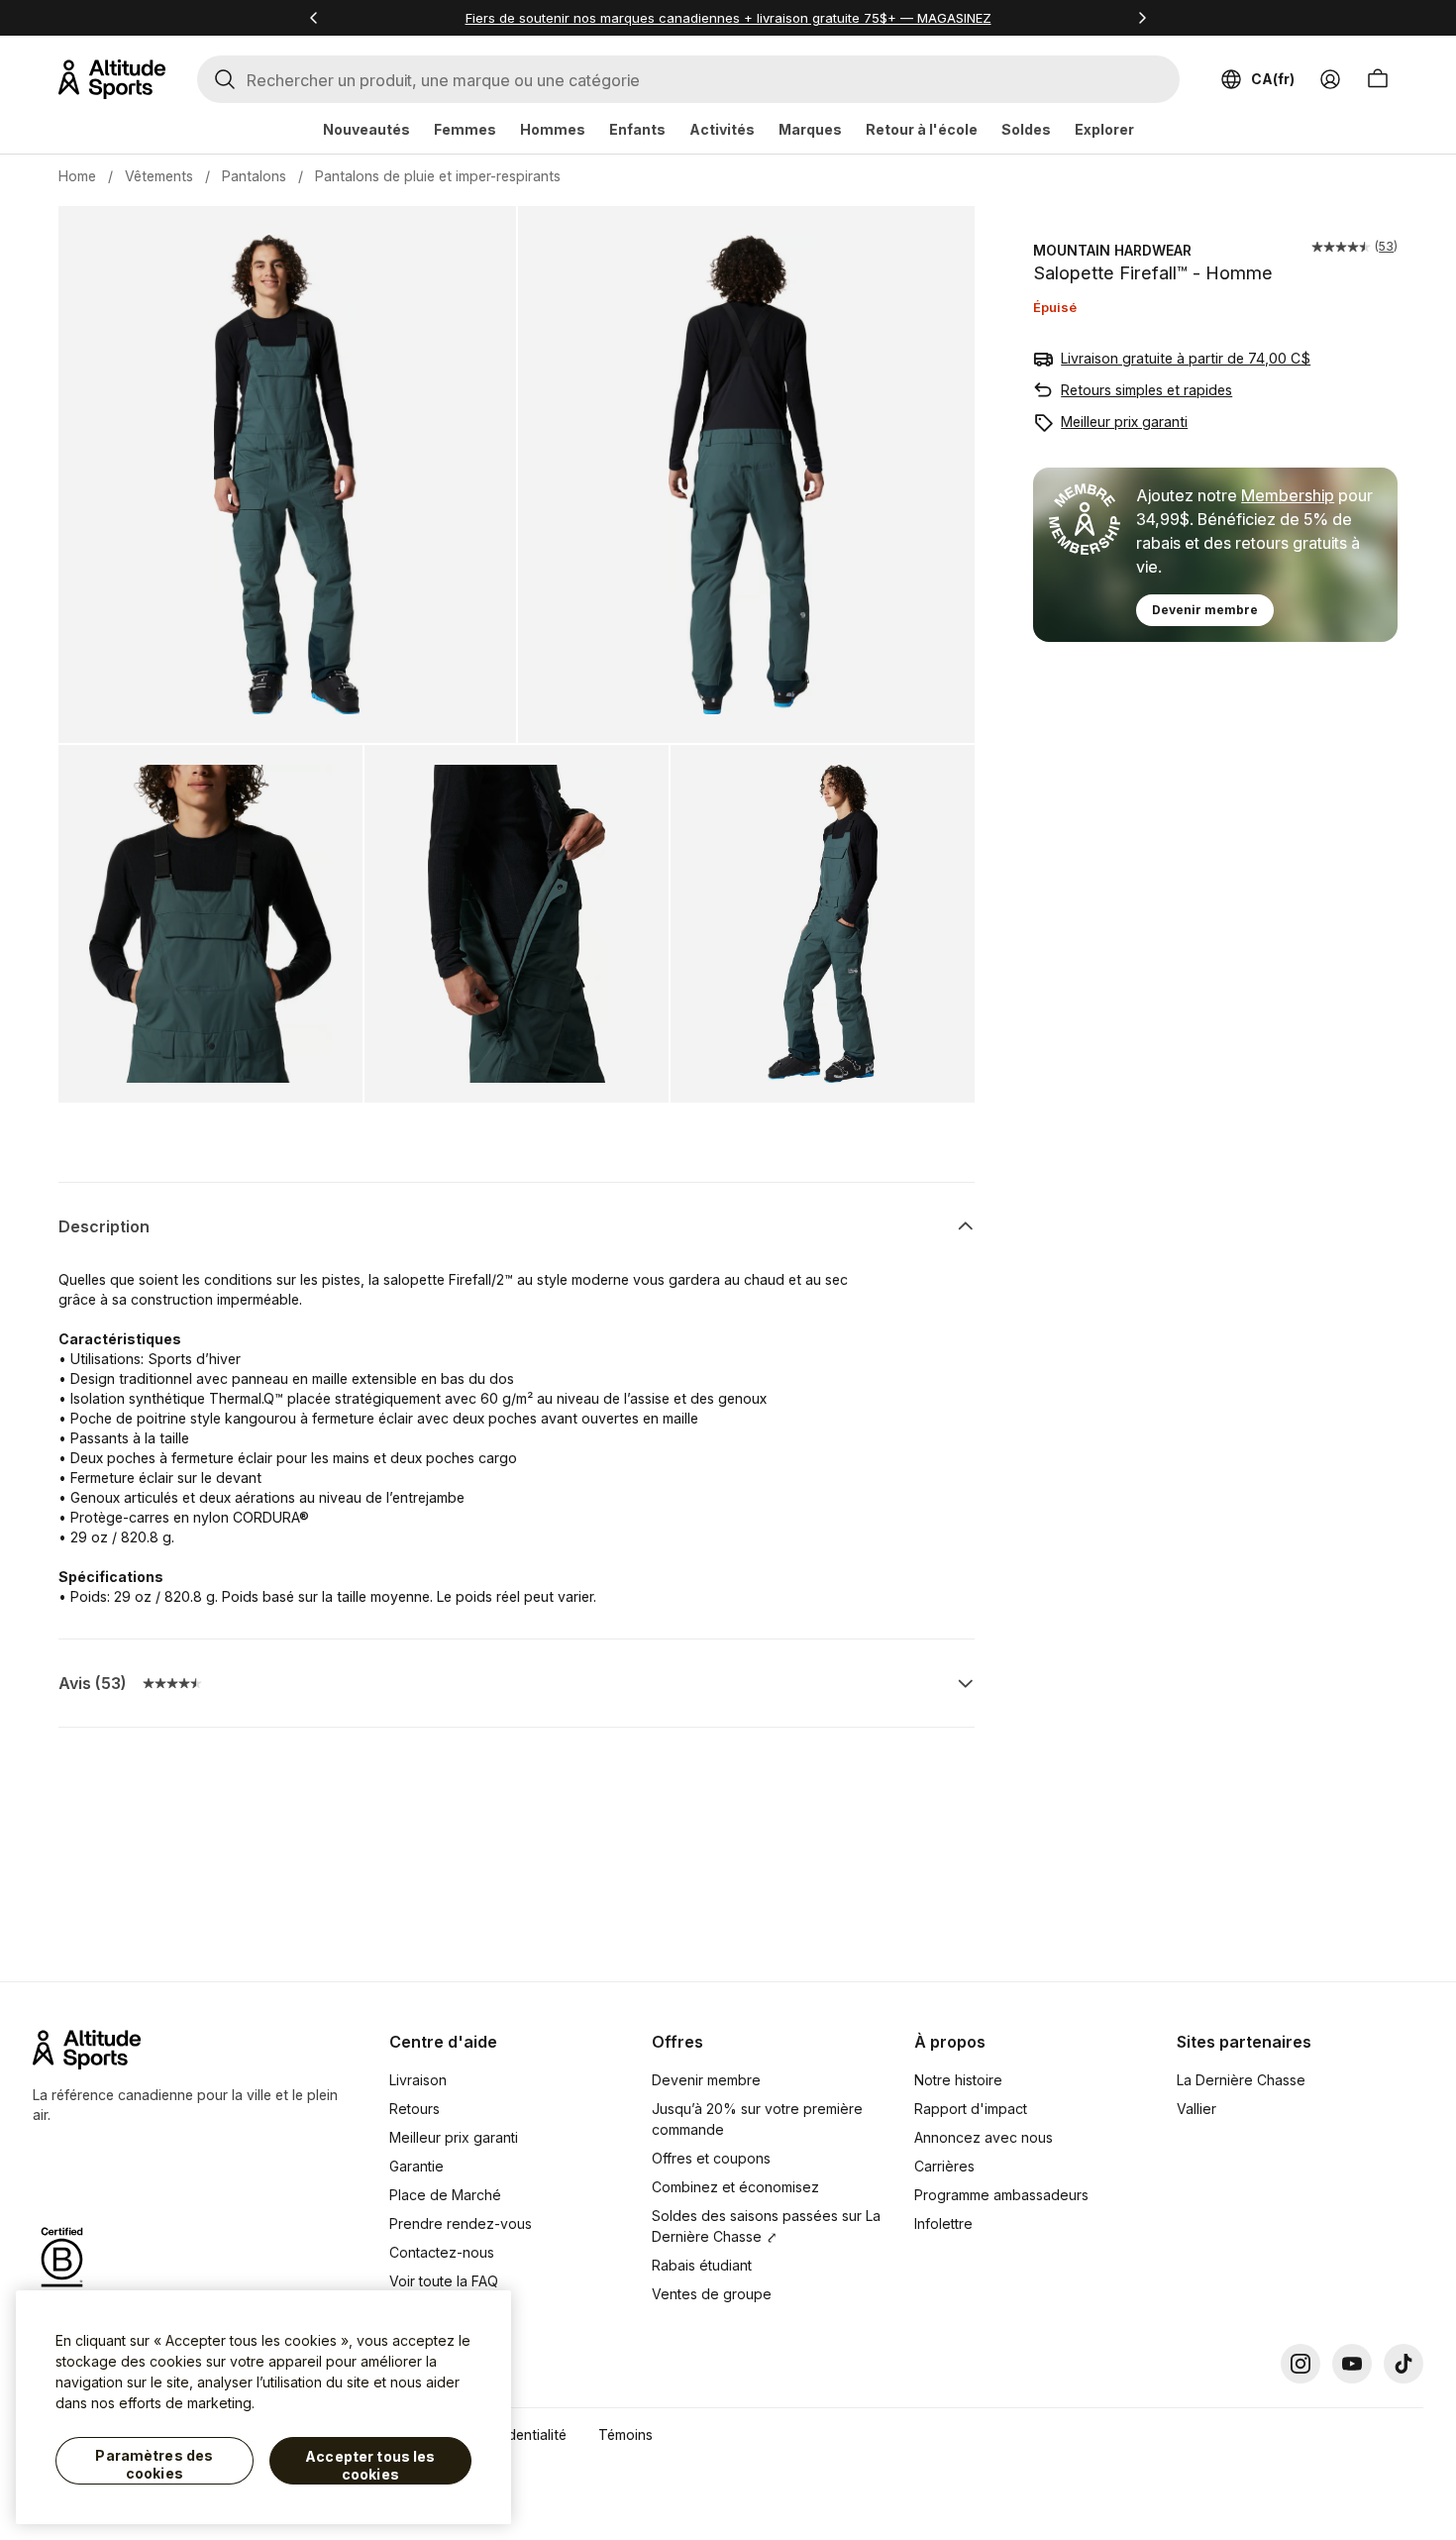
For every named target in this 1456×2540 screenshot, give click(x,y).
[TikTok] (1404, 2364)
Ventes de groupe (712, 2294)
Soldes (1026, 129)
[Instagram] (1300, 2364)
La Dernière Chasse (1241, 2080)
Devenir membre (1205, 610)
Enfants (637, 129)
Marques (810, 129)
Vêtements (159, 176)
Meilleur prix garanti (1124, 422)
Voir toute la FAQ (444, 2281)
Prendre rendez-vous (461, 2223)
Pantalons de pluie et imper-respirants (438, 176)
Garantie (416, 2166)
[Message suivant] (1142, 18)
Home (77, 176)
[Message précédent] (314, 18)
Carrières (944, 2166)
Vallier (1196, 2109)
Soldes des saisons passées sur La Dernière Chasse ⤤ (766, 2226)
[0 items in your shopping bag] (1378, 79)
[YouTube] (1352, 2364)
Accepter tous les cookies (370, 2465)
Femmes (465, 129)
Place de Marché (445, 2195)
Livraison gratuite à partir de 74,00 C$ (1186, 358)
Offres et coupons (711, 2158)
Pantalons (254, 176)
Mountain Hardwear (1112, 250)
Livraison (418, 2080)
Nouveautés (366, 129)
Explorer (1104, 129)
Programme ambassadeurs (1001, 2195)
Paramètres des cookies (154, 2464)
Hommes (553, 129)
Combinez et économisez (735, 2187)
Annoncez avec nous (984, 2137)
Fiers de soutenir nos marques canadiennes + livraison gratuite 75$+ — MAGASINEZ (728, 18)
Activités (722, 129)
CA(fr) (1273, 79)
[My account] (1330, 79)
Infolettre (943, 2223)
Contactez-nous (442, 2252)
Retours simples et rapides (1146, 390)
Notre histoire (958, 2080)
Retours (415, 2109)
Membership (1288, 495)
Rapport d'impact (971, 2109)
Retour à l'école (922, 129)
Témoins (625, 2434)
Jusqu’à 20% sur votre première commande (757, 2119)
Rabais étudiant (702, 2265)
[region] (263, 2407)
